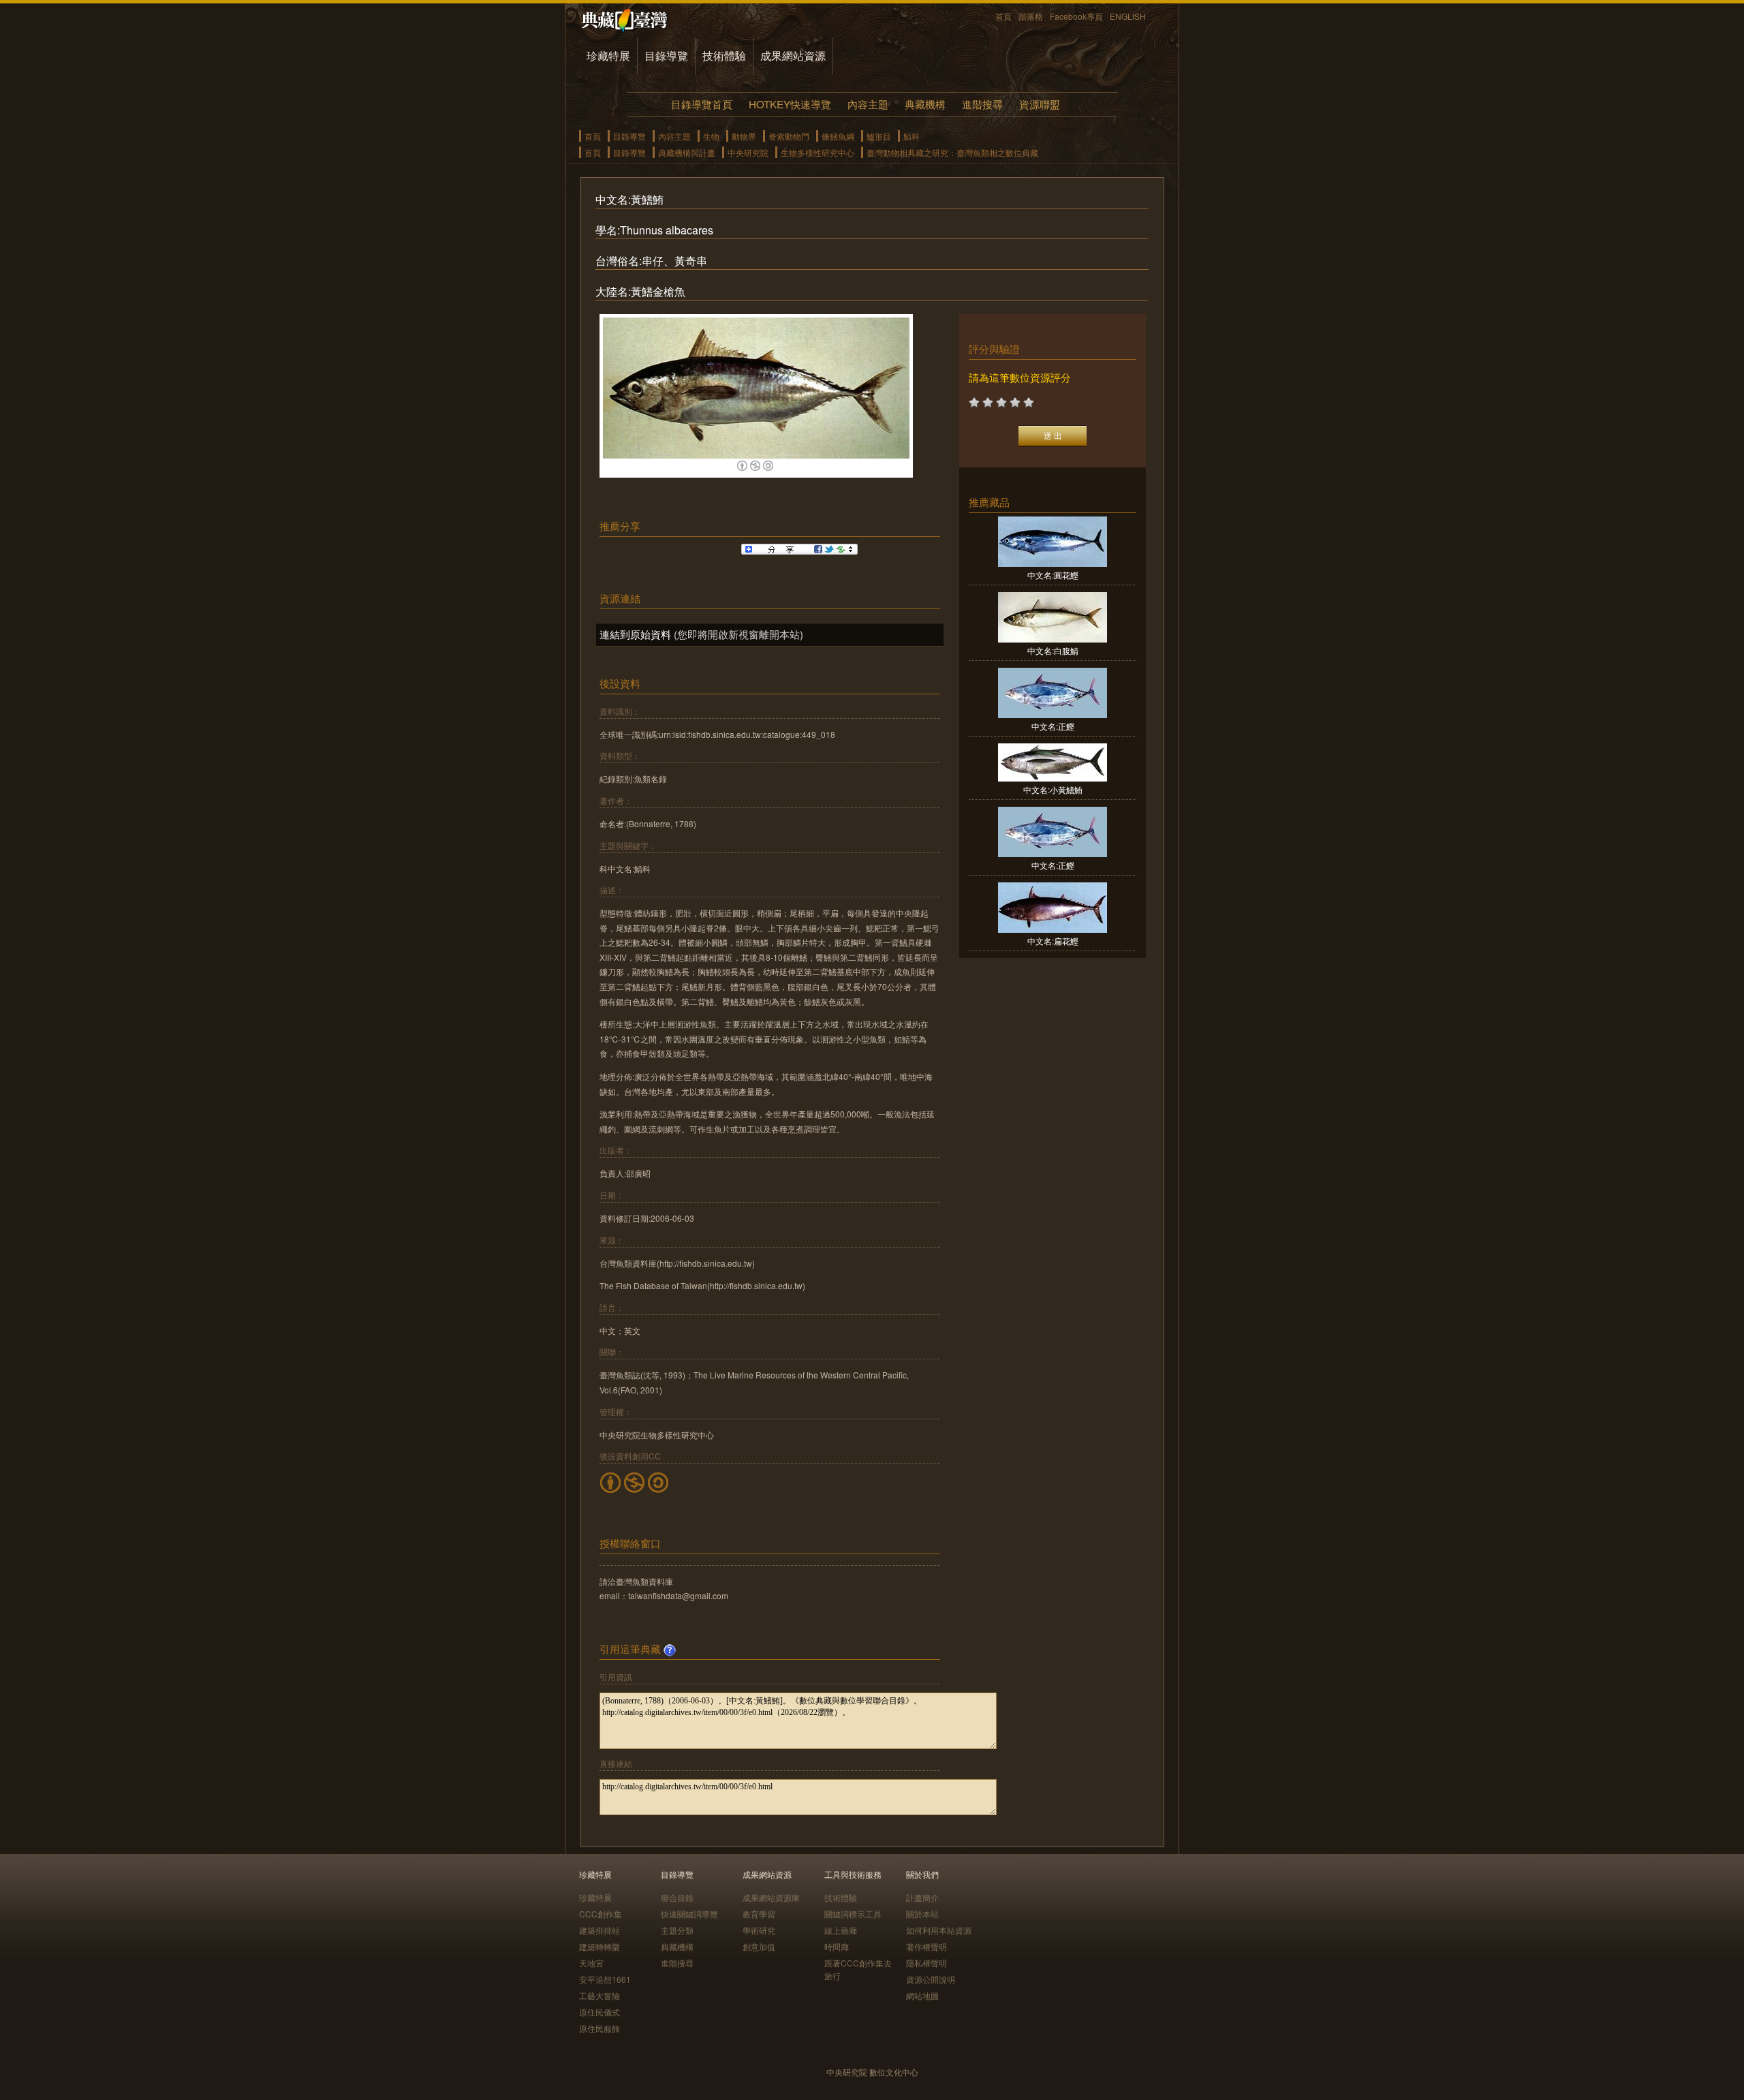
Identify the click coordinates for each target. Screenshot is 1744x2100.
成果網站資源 (793, 56)
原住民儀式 (599, 2012)
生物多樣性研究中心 (817, 152)
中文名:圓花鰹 (1053, 575)
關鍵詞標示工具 (853, 1914)
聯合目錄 (677, 1897)
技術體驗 (724, 56)
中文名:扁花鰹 (1053, 941)
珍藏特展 (608, 56)
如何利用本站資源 (939, 1930)
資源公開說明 (931, 1979)
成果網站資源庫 (771, 1897)
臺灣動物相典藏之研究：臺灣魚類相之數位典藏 (952, 152)
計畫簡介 (922, 1897)
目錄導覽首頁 (702, 104)
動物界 (744, 136)
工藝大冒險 (599, 1995)
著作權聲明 (926, 1946)
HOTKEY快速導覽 (790, 104)
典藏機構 (925, 104)
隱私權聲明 (926, 1963)
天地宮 (591, 1963)
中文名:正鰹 (1053, 726)
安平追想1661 (605, 1979)
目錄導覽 (666, 56)
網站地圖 (922, 1995)
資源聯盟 (1040, 104)
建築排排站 (599, 1930)
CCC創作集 (601, 1914)
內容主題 (868, 104)
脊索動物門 (789, 136)
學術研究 (759, 1930)
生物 (711, 136)
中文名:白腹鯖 (1053, 650)
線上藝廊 (841, 1930)
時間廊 (837, 1946)
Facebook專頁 (1076, 16)
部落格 (1031, 16)
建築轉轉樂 (599, 1946)
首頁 (1003, 16)
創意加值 (759, 1946)
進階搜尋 (982, 104)
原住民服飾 (599, 2028)
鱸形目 (879, 136)
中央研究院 (748, 152)
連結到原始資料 (635, 634)
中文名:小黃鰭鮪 (1053, 789)
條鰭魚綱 (838, 136)
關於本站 (922, 1914)
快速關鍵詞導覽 (689, 1914)
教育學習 (759, 1914)
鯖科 (912, 136)
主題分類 (677, 1930)
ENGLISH (1128, 16)
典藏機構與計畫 (687, 152)
